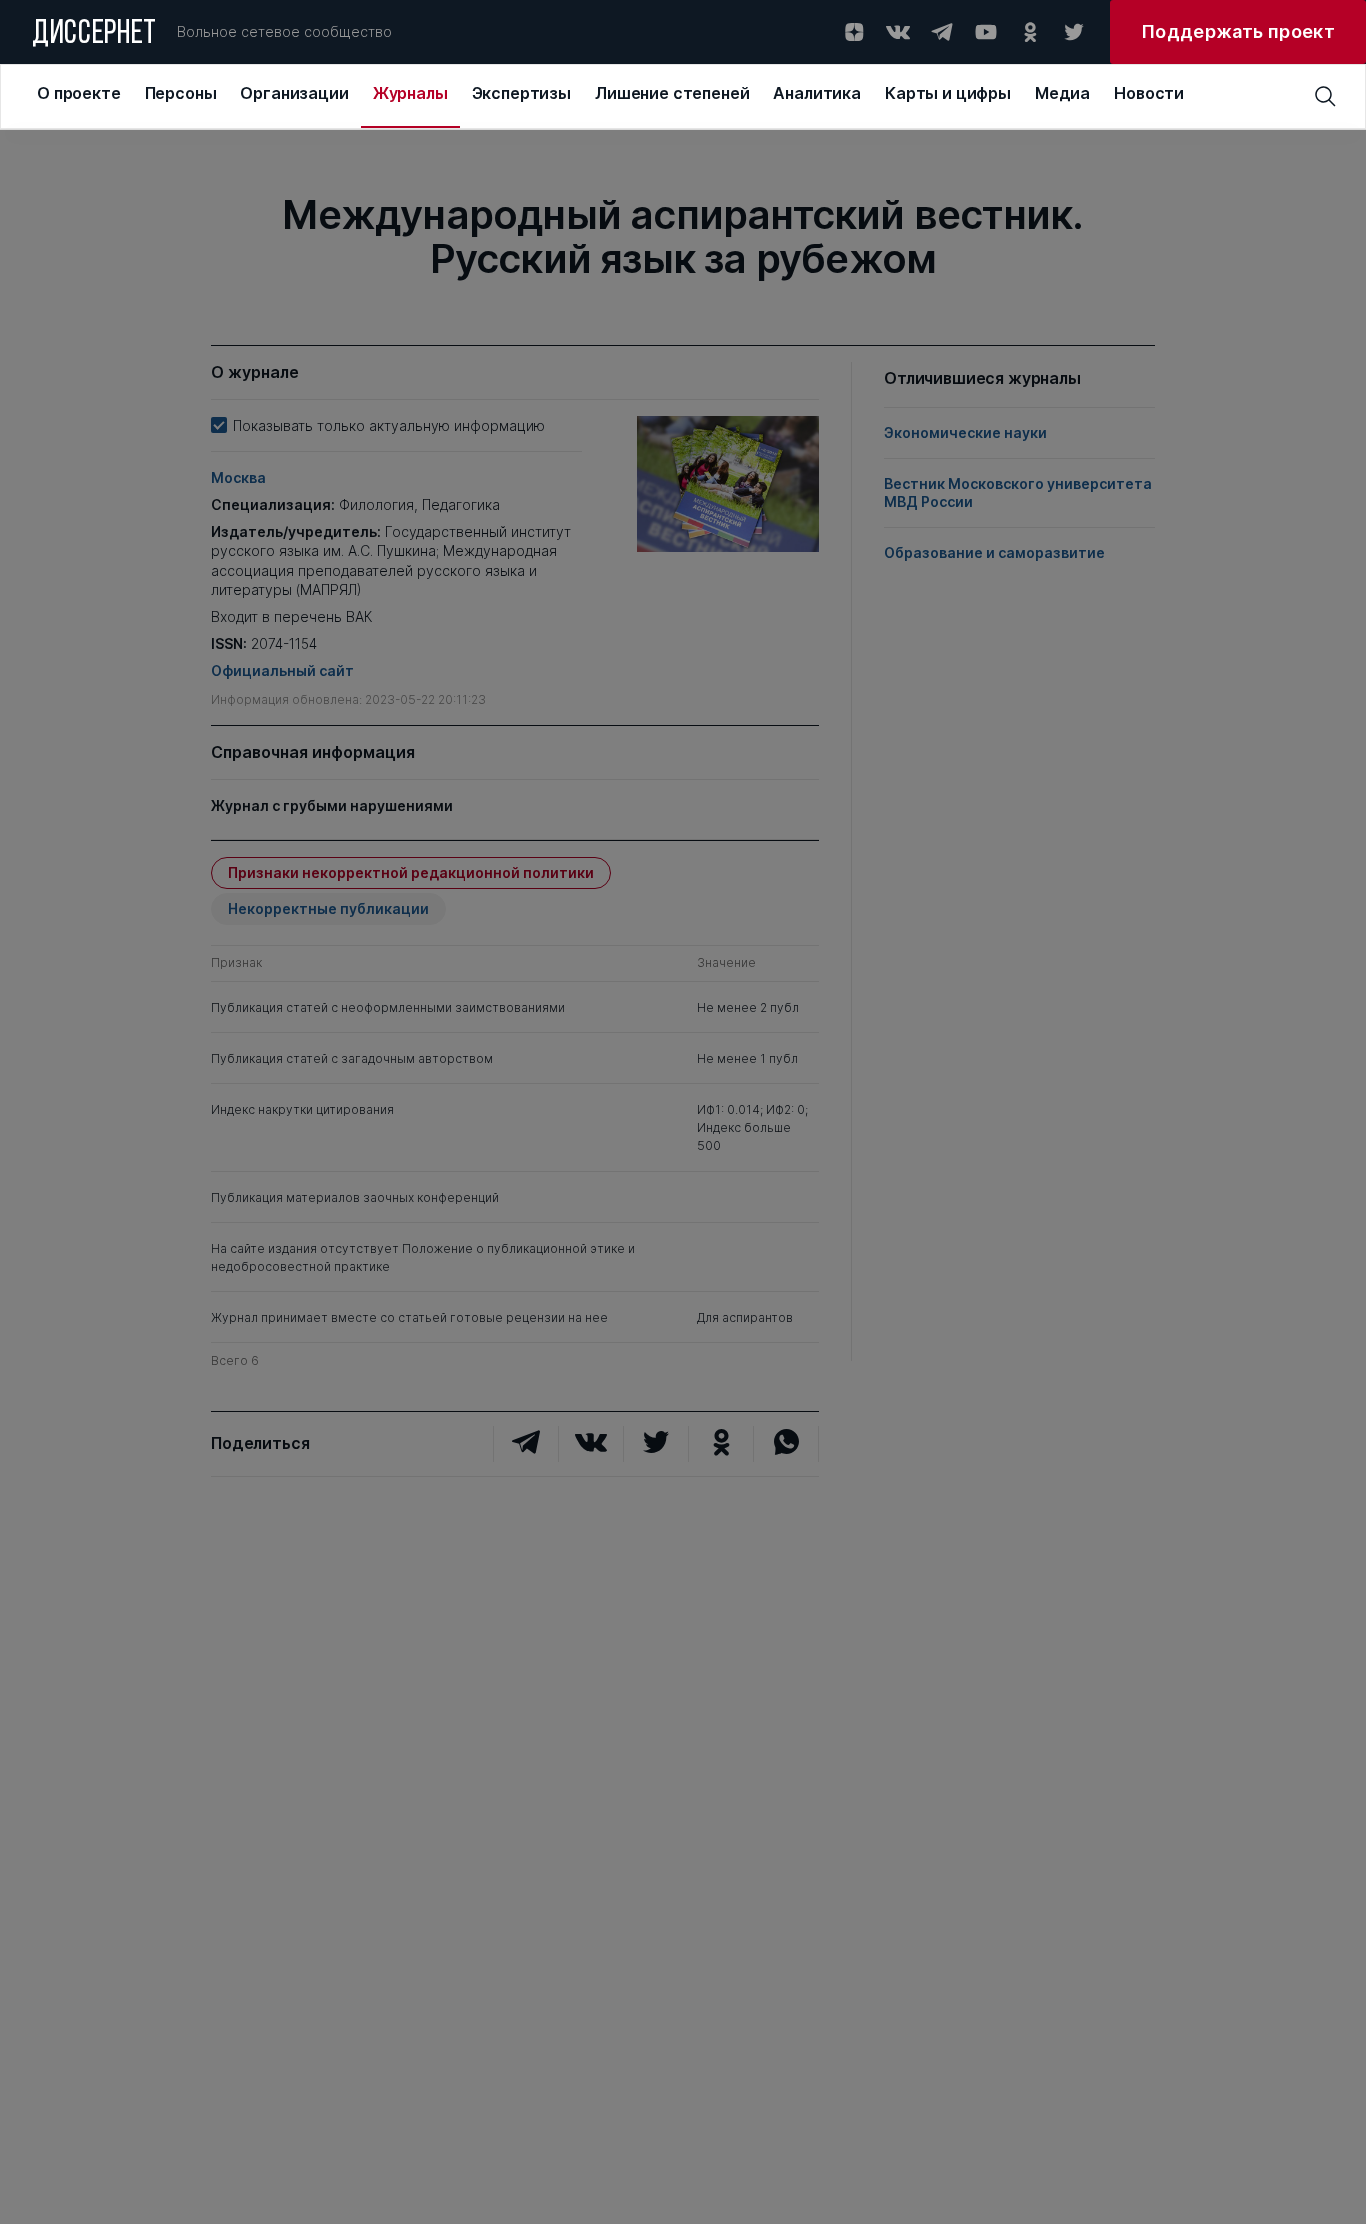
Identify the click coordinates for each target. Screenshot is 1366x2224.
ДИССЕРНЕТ (94, 35)
